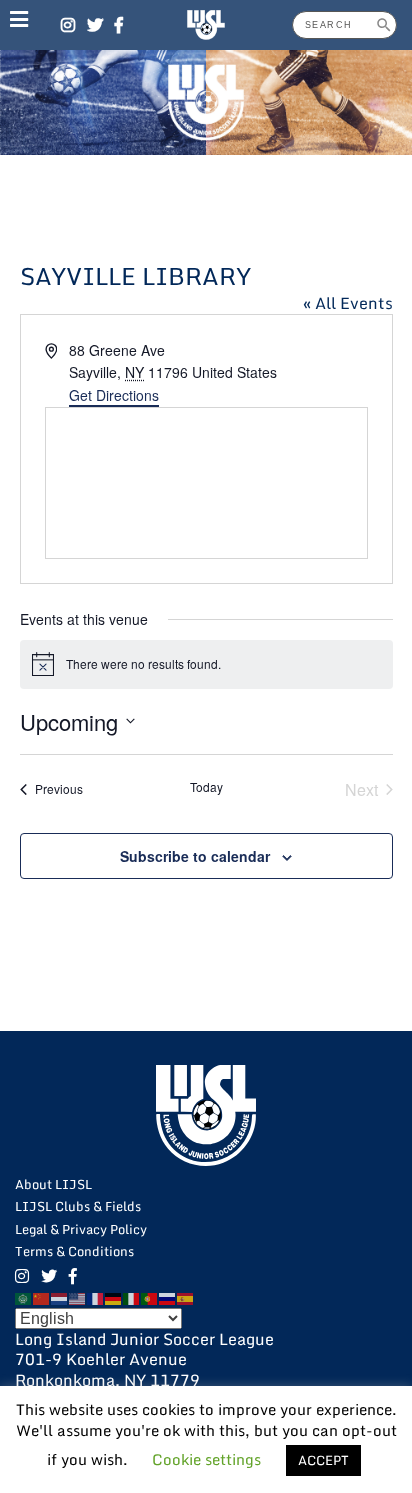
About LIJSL (53, 1184)
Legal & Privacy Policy (81, 1229)
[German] (114, 1297)
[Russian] (168, 1297)
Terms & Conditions (74, 1251)
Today (206, 787)
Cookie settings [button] (206, 1459)
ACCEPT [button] (323, 1460)
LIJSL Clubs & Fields (78, 1206)
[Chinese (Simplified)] (42, 1297)
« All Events (348, 303)
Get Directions (114, 395)
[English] (78, 1297)
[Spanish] (186, 1297)
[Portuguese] (150, 1297)
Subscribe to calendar (195, 856)
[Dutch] (60, 1297)
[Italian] (132, 1297)
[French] (96, 1297)
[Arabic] (24, 1297)
